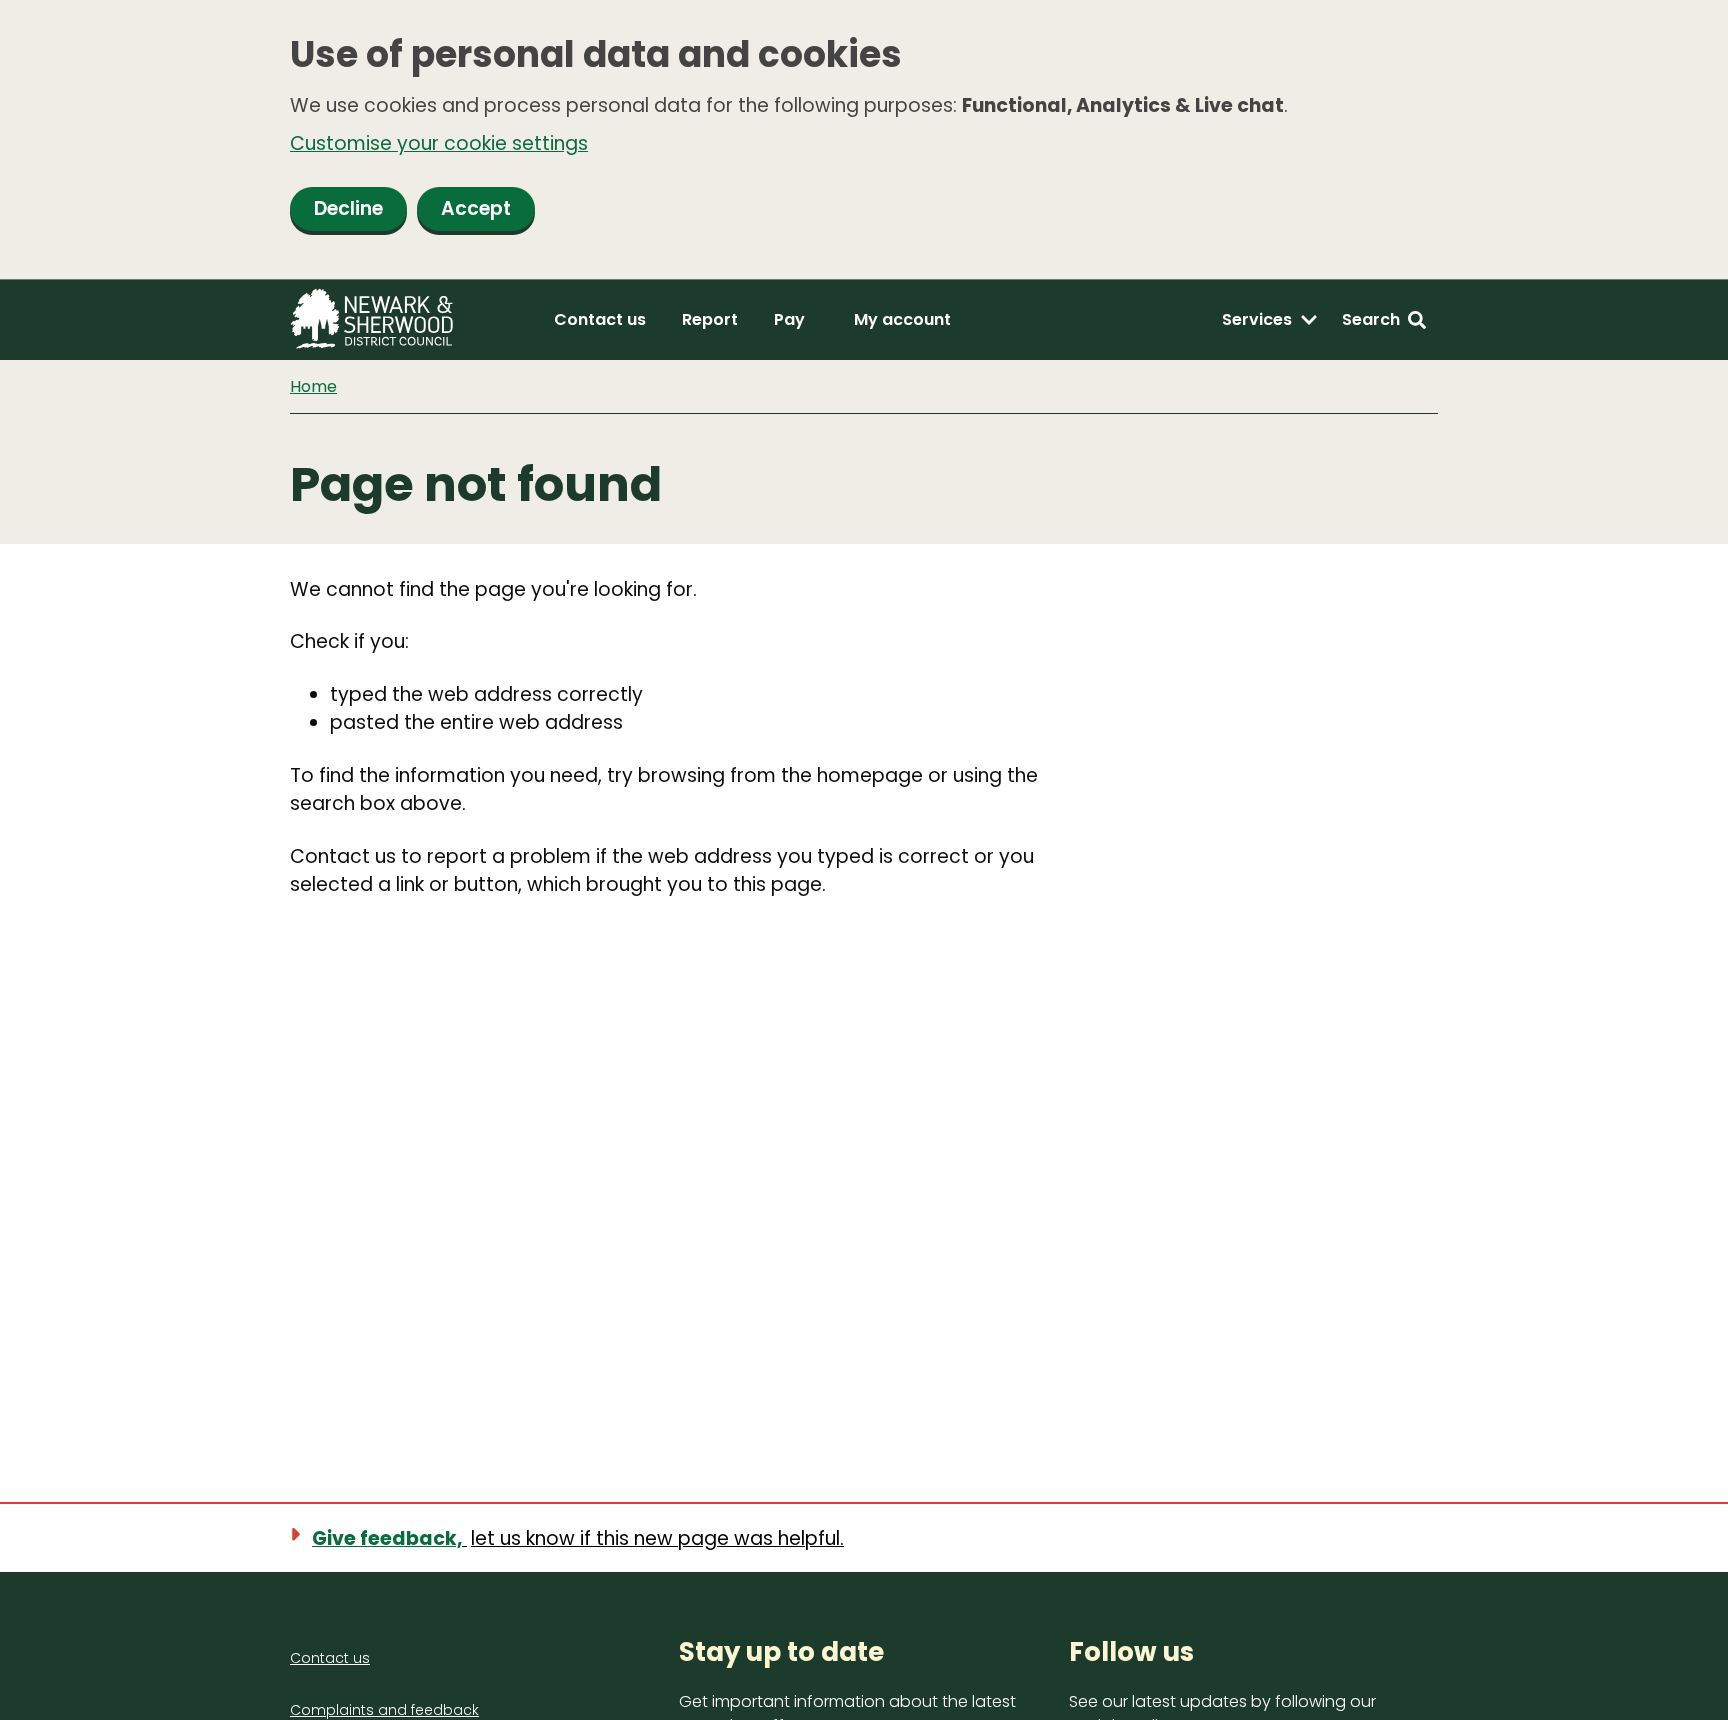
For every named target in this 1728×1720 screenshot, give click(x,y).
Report (710, 319)
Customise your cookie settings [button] (439, 143)
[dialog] (864, 140)
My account (902, 319)
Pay (789, 319)
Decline (348, 208)
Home (313, 386)
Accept (476, 208)
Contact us (600, 319)
